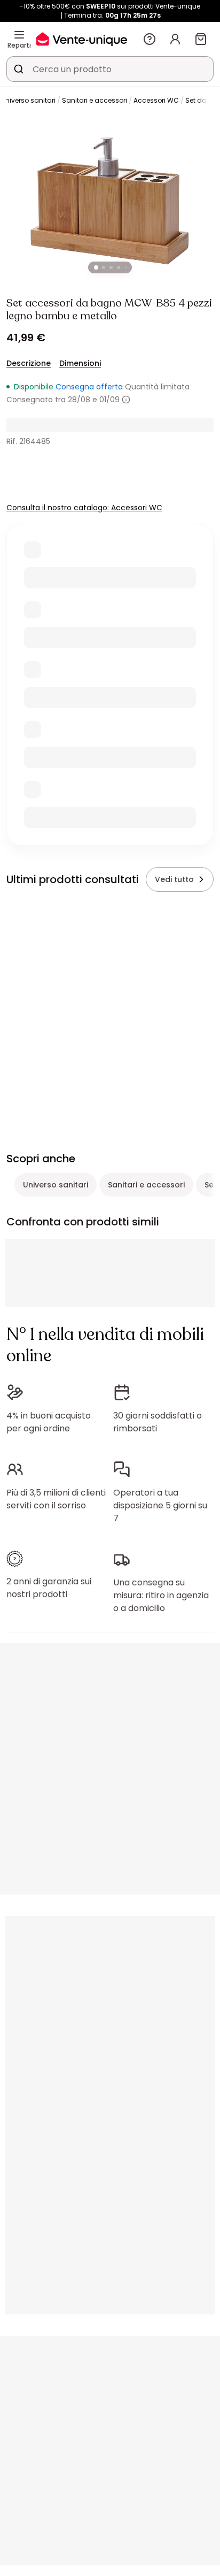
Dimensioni (80, 363)
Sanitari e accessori (95, 100)
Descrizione (29, 363)
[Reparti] (19, 35)
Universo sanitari (28, 100)
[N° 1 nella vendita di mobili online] (82, 39)
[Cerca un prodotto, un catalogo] (19, 69)
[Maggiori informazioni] (126, 400)
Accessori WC (156, 100)
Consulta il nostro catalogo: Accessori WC (84, 508)
